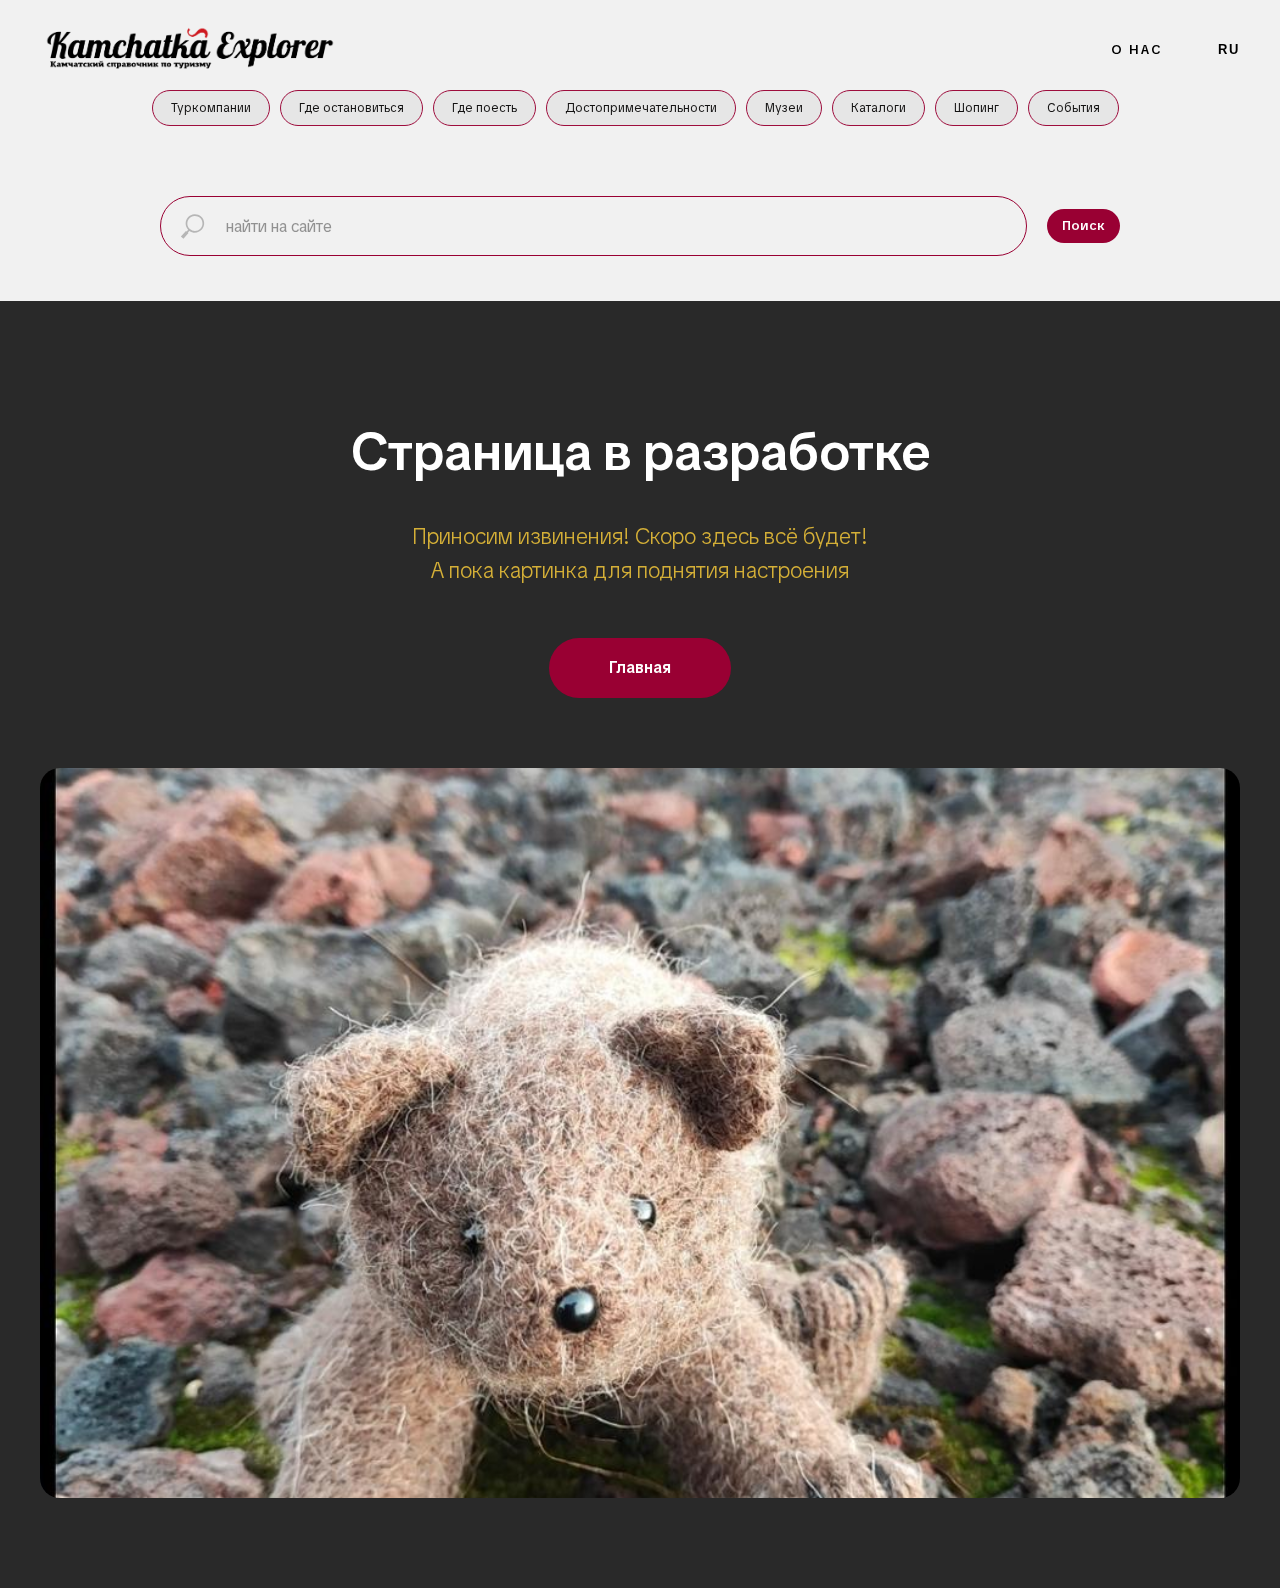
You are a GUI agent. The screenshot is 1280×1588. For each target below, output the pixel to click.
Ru (1229, 49)
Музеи (784, 108)
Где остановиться (351, 108)
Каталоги (878, 108)
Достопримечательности (641, 108)
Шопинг (976, 108)
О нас (1137, 49)
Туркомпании (211, 108)
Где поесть (484, 108)
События (1073, 108)
